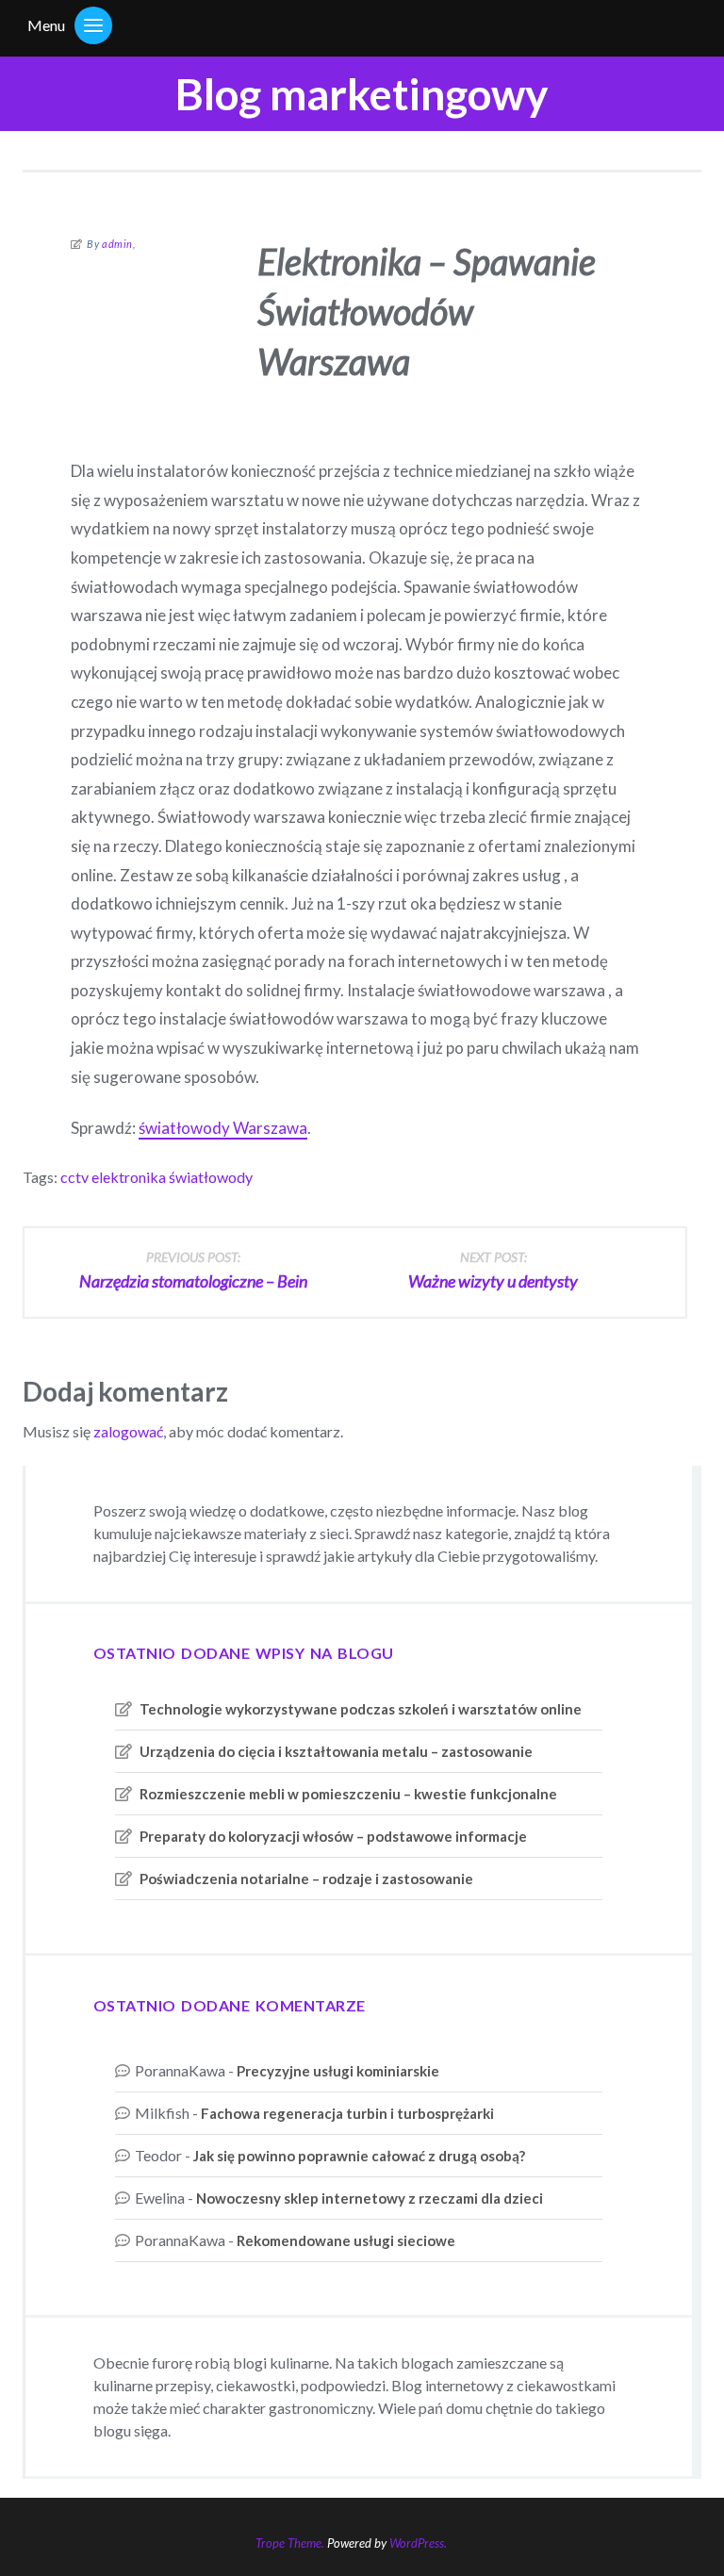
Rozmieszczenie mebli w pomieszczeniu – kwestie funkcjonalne (348, 1794)
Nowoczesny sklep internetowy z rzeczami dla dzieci (370, 2198)
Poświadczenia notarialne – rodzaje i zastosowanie (306, 1879)
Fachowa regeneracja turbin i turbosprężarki (347, 2113)
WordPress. (418, 2543)
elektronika (129, 1177)
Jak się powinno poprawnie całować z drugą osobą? (359, 2156)
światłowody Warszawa (223, 1128)
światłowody (211, 1177)
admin (117, 244)
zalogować (128, 1431)
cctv (74, 1177)
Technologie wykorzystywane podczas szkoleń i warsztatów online (361, 1709)
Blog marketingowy (362, 94)
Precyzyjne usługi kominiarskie (338, 2071)
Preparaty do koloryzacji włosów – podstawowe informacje (333, 1836)
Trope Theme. (290, 2543)
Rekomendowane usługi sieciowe (346, 2240)
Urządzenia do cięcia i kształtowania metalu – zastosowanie (336, 1751)
